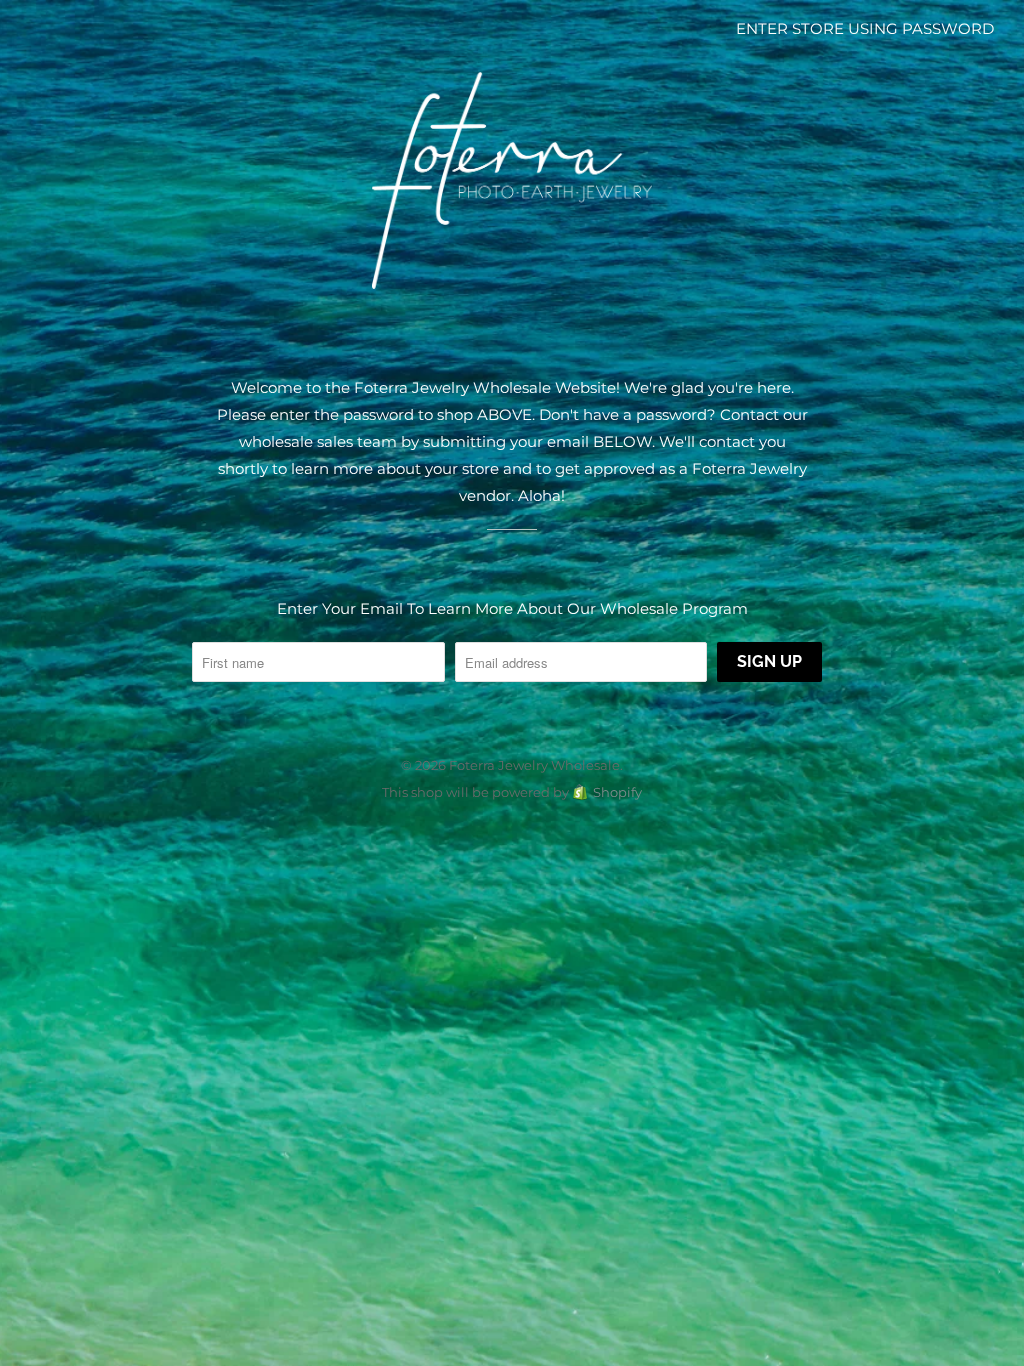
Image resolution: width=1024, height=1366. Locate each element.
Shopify (617, 792)
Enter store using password (865, 28)
